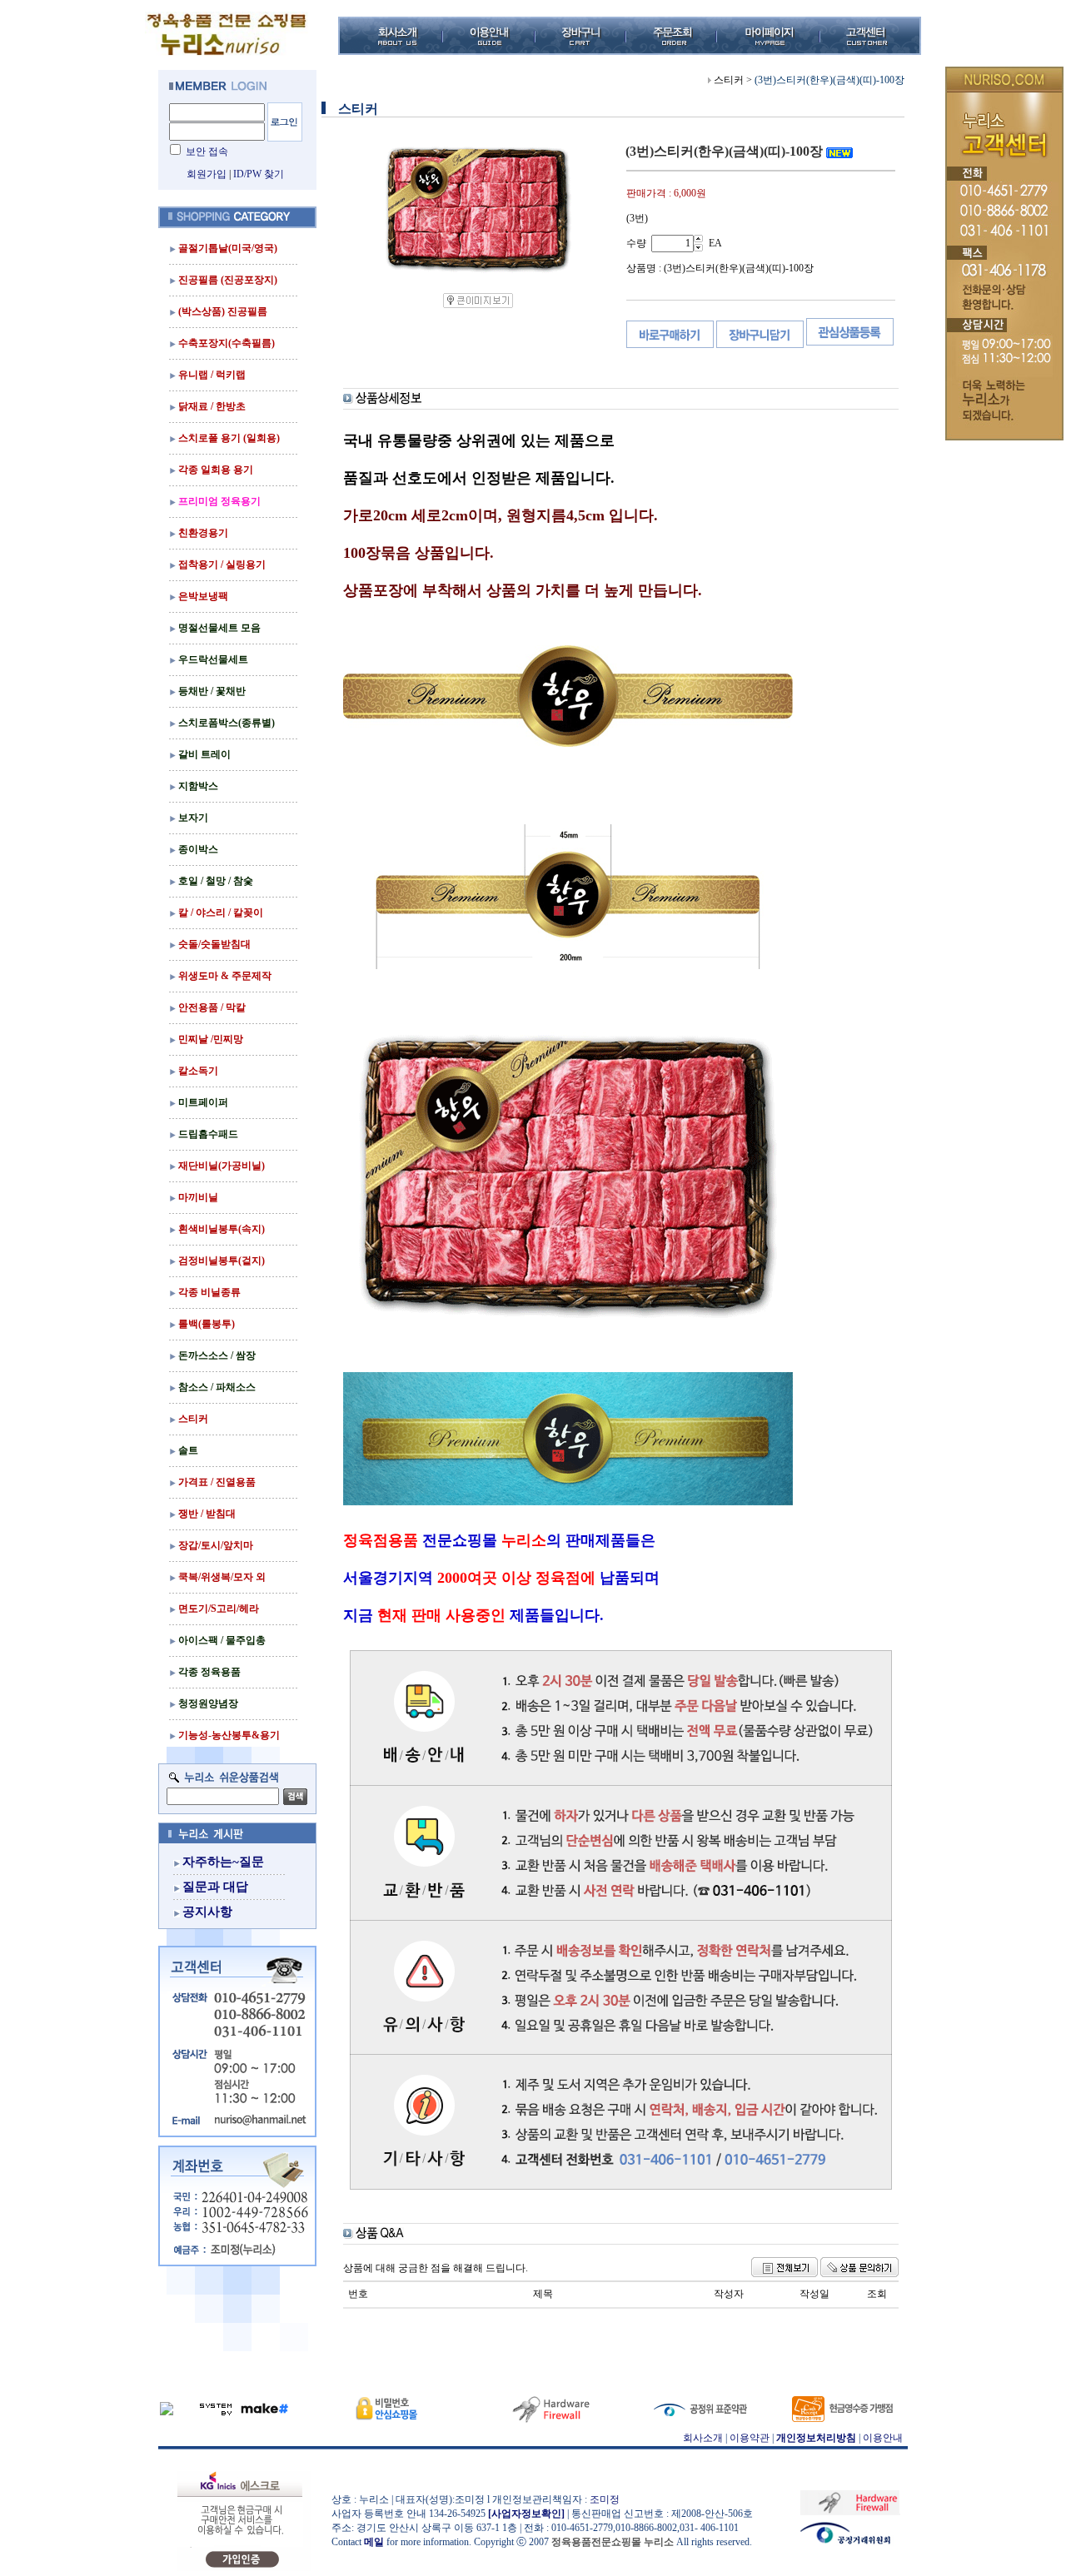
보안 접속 (207, 152)
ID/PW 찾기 (259, 174)
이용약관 (750, 2438)
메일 (374, 2542)
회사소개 (703, 2438)
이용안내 (883, 2438)
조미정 (605, 2499)
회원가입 (207, 174)
